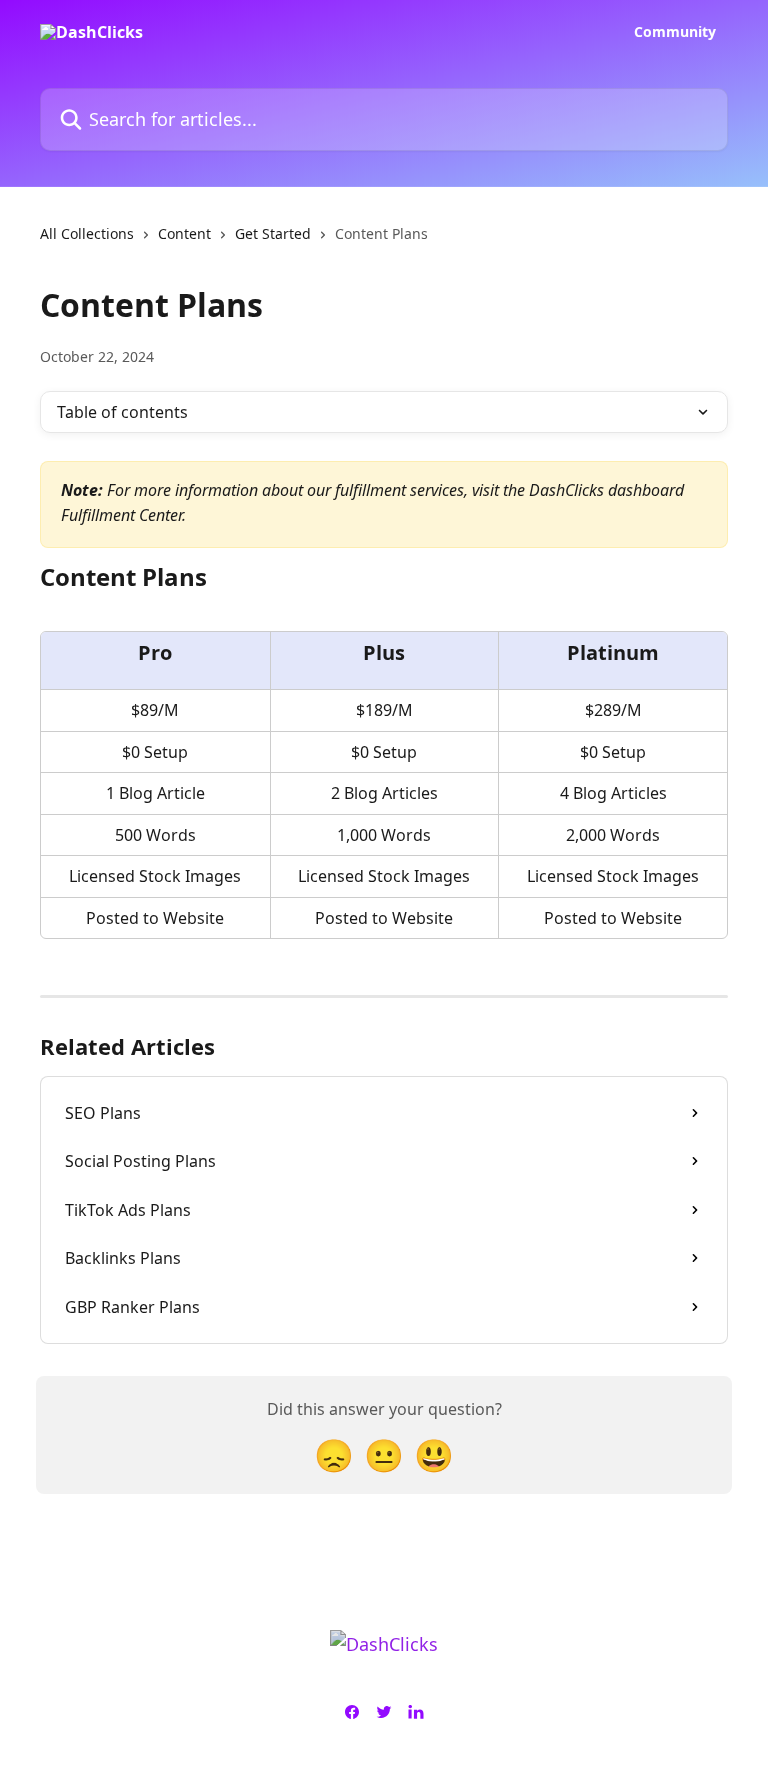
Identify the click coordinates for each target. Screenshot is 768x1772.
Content (184, 233)
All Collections (87, 233)
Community (675, 32)
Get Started (273, 233)
